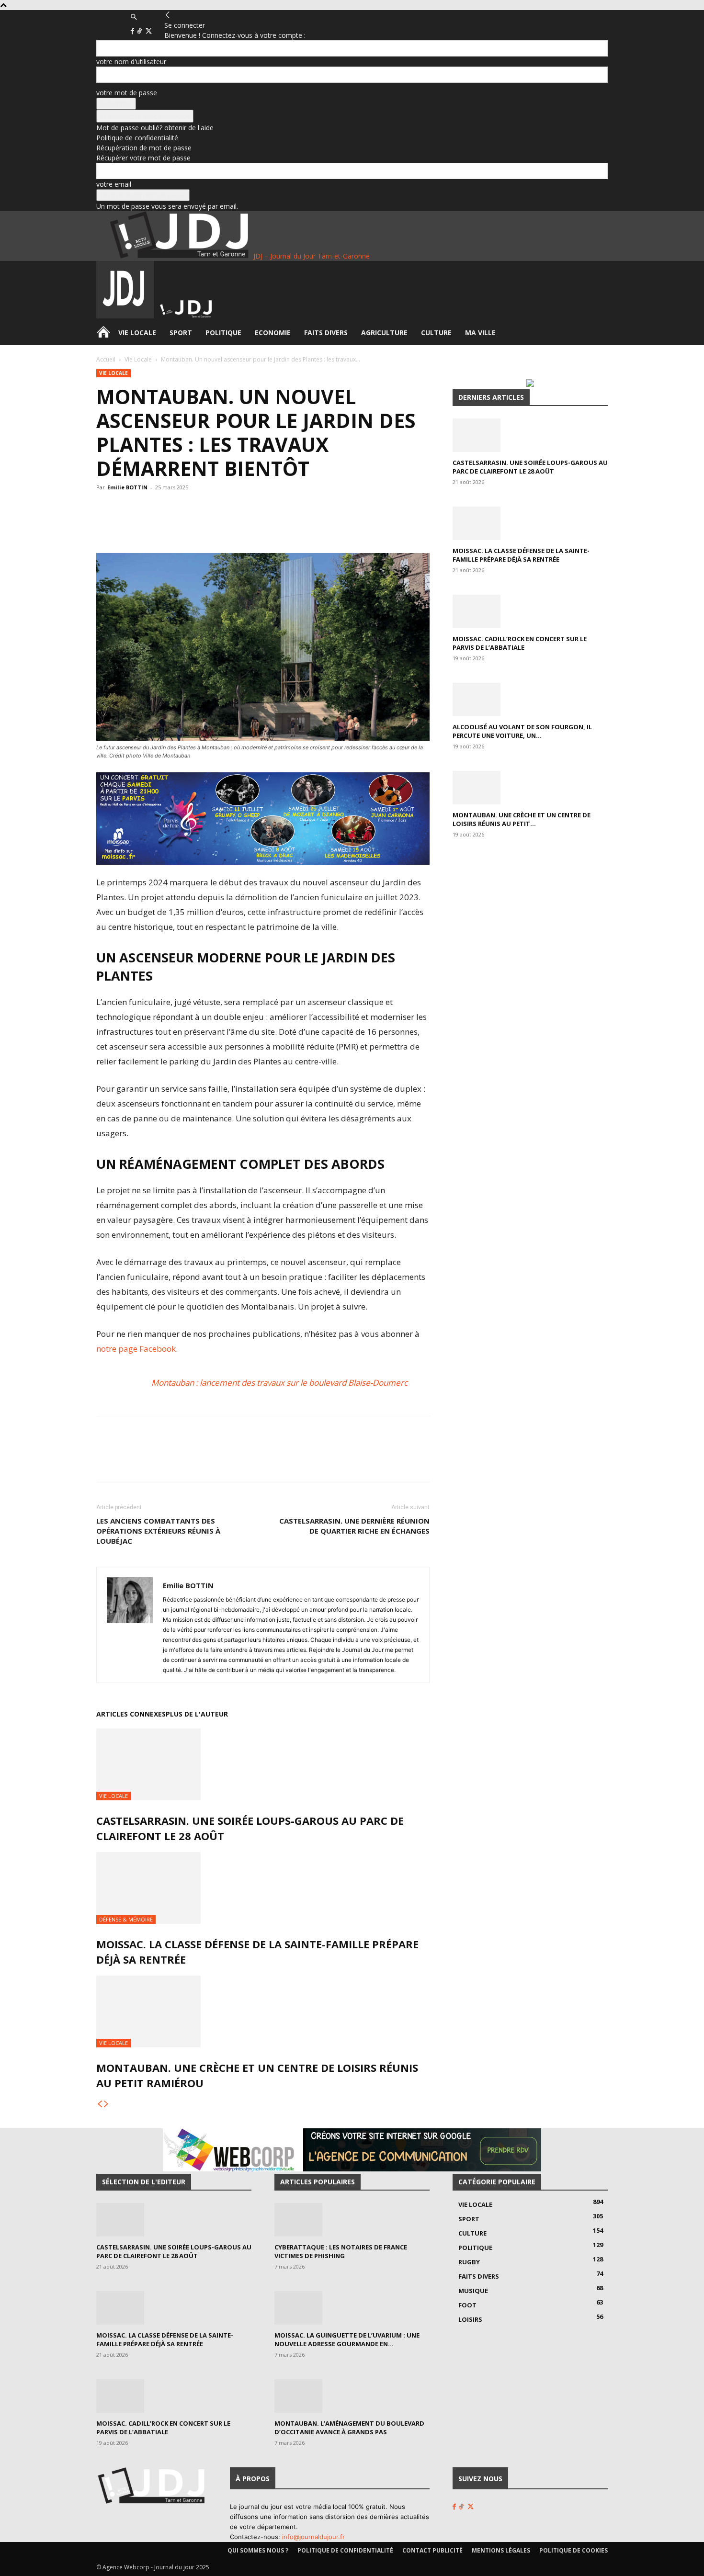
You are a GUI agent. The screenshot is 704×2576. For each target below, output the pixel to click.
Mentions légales (501, 2550)
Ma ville (480, 333)
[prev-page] (100, 2104)
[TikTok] (140, 31)
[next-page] (106, 2104)
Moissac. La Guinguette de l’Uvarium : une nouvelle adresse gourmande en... (347, 2339)
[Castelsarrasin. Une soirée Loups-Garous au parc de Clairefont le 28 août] (263, 1764)
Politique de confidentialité (137, 138)
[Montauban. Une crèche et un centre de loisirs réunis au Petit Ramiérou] (263, 2011)
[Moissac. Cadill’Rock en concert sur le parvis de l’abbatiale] (530, 611)
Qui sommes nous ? (258, 2550)
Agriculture (384, 333)
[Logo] (126, 316)
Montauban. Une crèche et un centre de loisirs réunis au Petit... (522, 819)
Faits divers (326, 333)
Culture (436, 333)
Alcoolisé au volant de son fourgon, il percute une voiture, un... (522, 731)
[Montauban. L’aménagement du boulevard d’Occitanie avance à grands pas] (352, 2396)
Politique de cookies (573, 2550)
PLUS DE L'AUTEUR (197, 1714)
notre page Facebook (136, 1349)
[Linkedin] (239, 526)
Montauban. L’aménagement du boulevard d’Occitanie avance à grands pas (349, 2428)
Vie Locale (137, 333)
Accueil (106, 359)
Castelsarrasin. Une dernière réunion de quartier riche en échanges (354, 1526)
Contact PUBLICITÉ (432, 2550)
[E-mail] (261, 526)
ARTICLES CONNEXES (131, 1714)
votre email (114, 184)
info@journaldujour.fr (313, 2537)
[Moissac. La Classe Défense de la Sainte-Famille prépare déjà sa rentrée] (263, 1888)
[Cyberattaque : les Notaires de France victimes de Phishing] (352, 2220)
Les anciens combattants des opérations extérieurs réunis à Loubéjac (158, 1531)
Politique (223, 333)
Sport (181, 333)
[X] (149, 31)
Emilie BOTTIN (127, 487)
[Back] (168, 15)
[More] (284, 526)
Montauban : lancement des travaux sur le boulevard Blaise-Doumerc (279, 1383)
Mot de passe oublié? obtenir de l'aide (155, 128)
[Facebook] (133, 31)
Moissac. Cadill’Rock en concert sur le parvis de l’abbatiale (520, 643)
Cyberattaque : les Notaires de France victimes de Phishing (341, 2251)
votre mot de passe (127, 93)
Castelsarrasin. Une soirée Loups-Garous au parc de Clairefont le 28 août (530, 467)
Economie (273, 333)
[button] (134, 17)
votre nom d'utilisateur (131, 62)
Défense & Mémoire (126, 1919)
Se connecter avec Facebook (145, 116)
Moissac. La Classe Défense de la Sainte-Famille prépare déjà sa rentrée (521, 555)
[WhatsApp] (195, 526)
